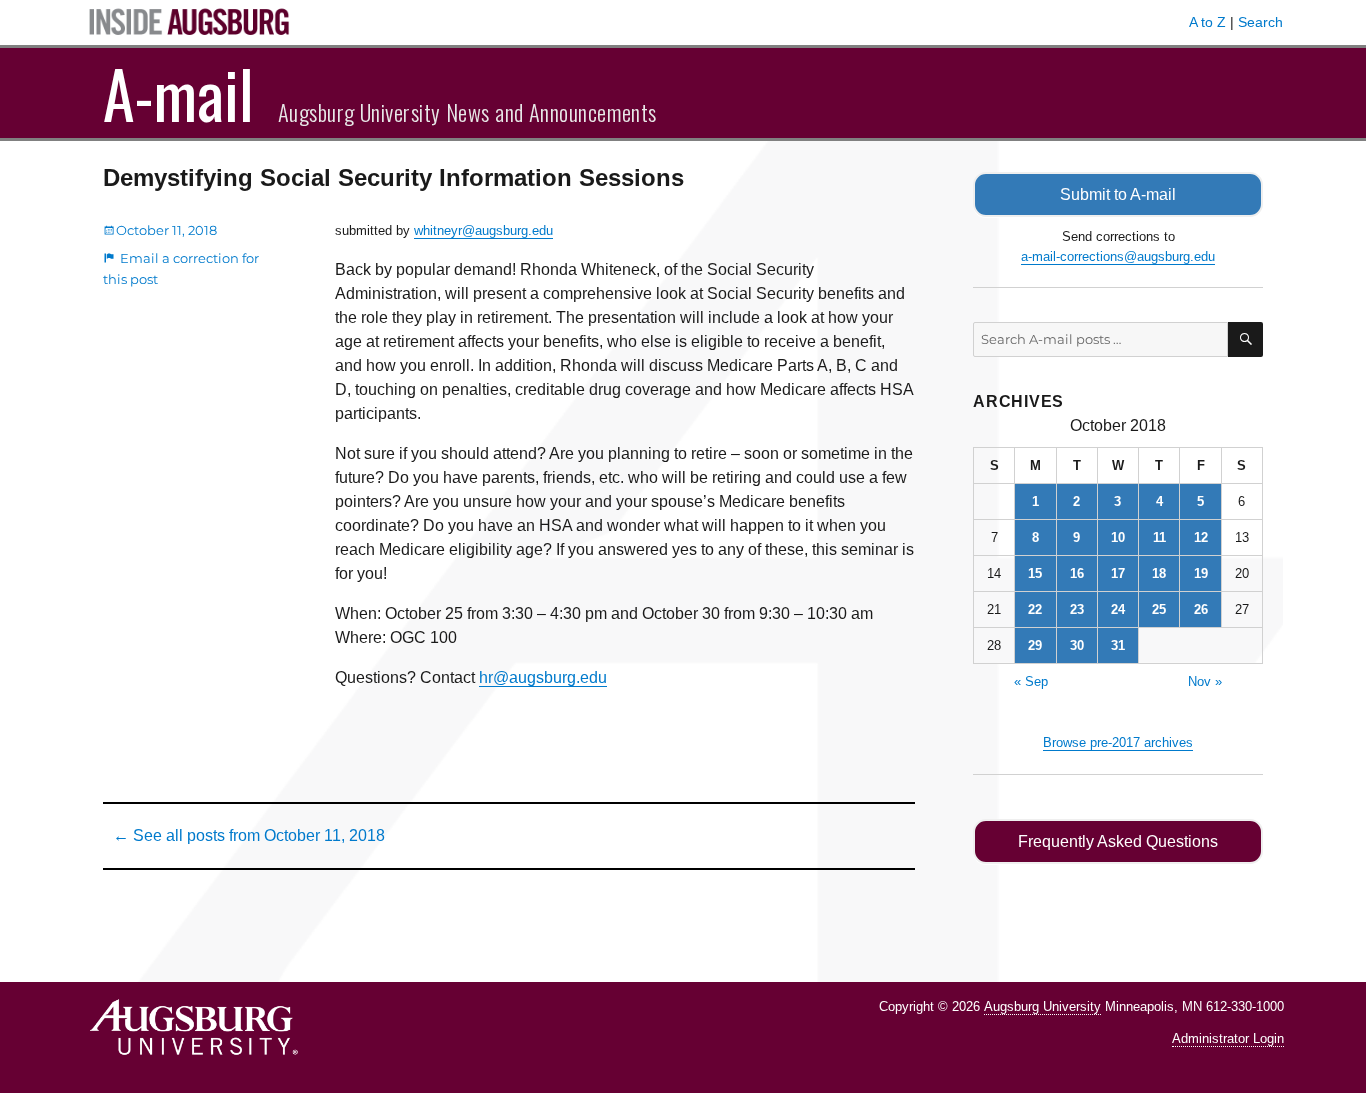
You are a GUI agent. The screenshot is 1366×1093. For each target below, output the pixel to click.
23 (1077, 609)
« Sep (1031, 681)
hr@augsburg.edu (543, 677)
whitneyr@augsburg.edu (483, 230)
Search (1260, 22)
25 (1159, 609)
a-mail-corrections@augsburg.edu (1118, 256)
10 (1118, 537)
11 (1159, 537)
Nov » (1205, 681)
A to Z (1207, 22)
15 (1035, 573)
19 (1201, 573)
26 (1201, 609)
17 (1118, 573)
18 (1159, 573)
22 (1035, 609)
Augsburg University (1042, 1006)
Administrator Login (1228, 1038)
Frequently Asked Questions (1118, 841)
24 (1118, 609)
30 (1077, 645)
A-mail (178, 93)
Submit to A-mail (1118, 194)
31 (1118, 645)
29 (1035, 645)
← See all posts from (249, 835)
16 (1077, 573)
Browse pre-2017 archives (1118, 742)
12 (1201, 537)
